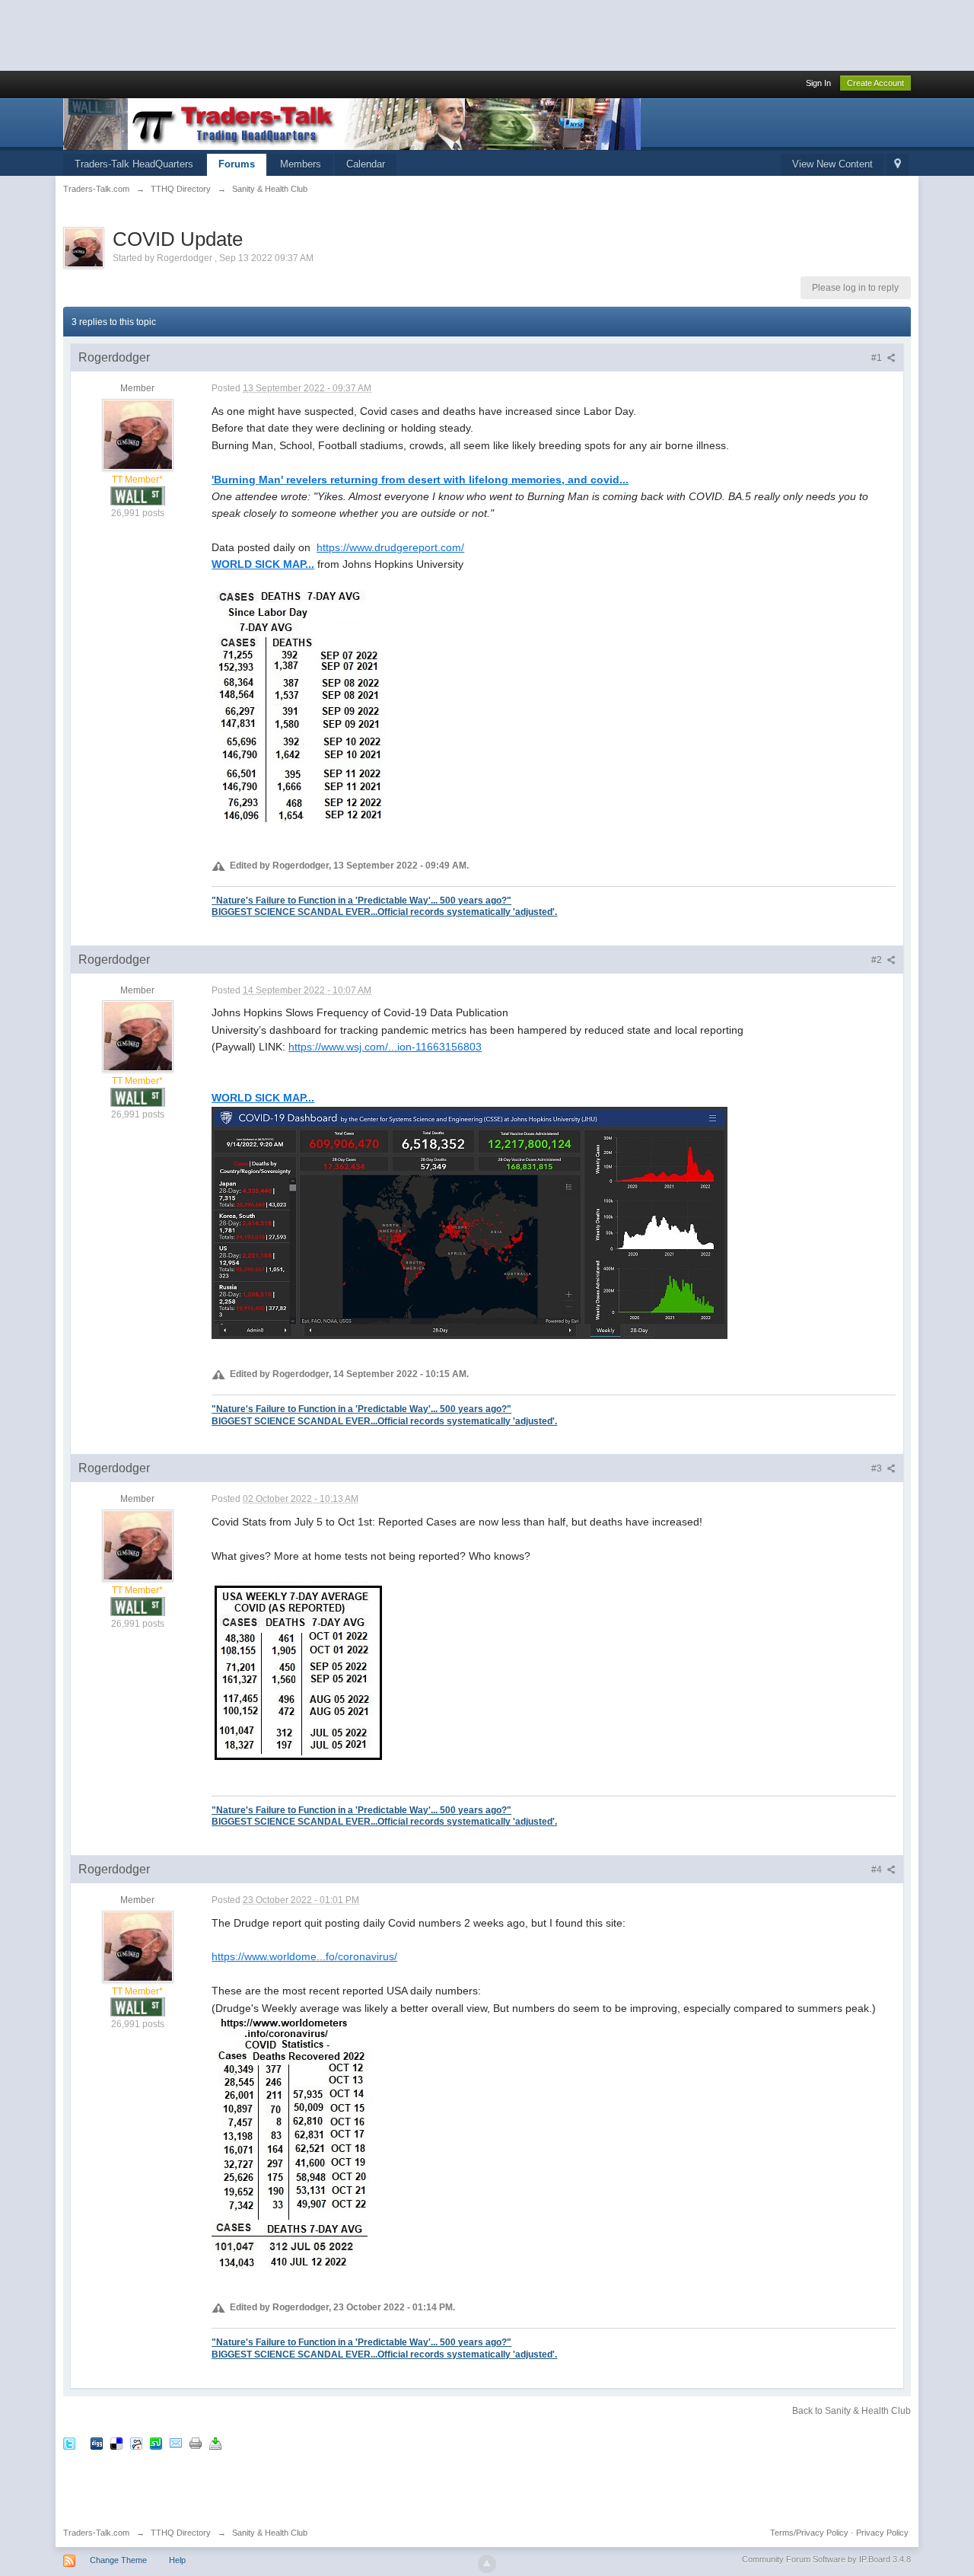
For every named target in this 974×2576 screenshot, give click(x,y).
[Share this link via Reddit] (136, 2442)
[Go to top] (487, 2564)
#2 (878, 960)
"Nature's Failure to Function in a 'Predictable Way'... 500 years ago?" (361, 900)
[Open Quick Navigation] (898, 165)
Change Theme (118, 2560)
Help (177, 2560)
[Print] (196, 2442)
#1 (878, 358)
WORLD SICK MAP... (263, 564)
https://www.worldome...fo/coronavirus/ (304, 1956)
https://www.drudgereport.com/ (390, 547)
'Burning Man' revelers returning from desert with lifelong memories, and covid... (420, 480)
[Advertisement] (277, 34)
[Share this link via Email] (176, 2442)
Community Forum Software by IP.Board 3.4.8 (826, 2559)
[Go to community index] (352, 123)
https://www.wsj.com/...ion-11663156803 (385, 1047)
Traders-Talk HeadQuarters (134, 164)
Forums (237, 164)
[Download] (215, 2442)
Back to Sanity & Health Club (851, 2411)
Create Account (875, 83)
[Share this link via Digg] (97, 2442)
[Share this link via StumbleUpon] (156, 2442)
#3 (878, 1468)
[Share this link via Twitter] (69, 2442)
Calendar (366, 164)
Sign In (818, 83)
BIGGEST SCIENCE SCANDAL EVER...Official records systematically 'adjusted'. (384, 912)
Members (301, 164)
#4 (878, 1870)
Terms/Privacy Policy (809, 2533)
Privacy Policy (882, 2533)
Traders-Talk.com (96, 2533)
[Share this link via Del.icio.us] (116, 2442)
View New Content (832, 164)
